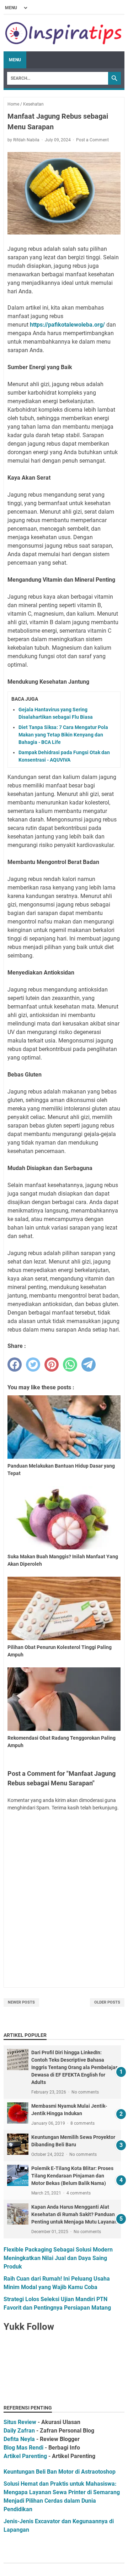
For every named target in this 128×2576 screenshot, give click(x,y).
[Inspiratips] (64, 33)
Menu (15, 60)
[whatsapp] (70, 1365)
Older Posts (107, 2002)
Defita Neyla (19, 2439)
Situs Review (20, 2422)
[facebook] (15, 1365)
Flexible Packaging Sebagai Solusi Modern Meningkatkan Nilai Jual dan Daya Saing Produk (58, 2258)
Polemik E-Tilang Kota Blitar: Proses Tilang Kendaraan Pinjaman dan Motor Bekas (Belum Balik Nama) (72, 2176)
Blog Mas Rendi (23, 2448)
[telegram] (89, 1365)
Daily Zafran (19, 2431)
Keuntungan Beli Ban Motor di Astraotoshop (60, 2472)
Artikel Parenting (25, 2456)
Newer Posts (21, 2002)
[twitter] (33, 1365)
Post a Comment (92, 140)
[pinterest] (52, 1365)
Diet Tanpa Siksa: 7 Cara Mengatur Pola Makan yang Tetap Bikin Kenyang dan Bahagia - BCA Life (63, 735)
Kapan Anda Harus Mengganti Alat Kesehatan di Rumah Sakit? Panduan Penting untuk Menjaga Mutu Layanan (74, 2214)
